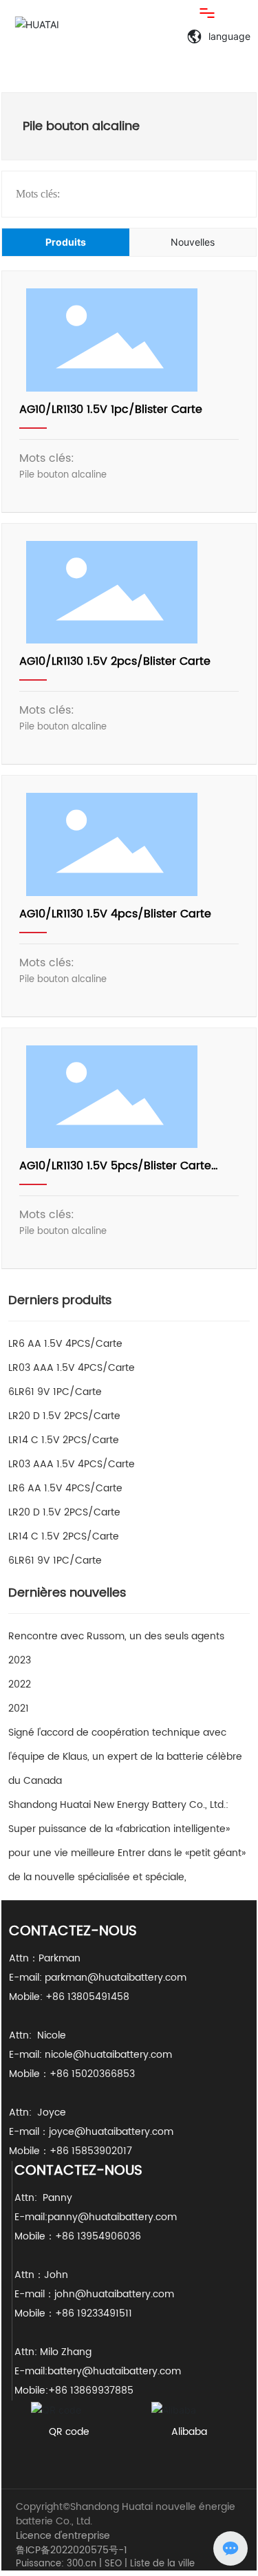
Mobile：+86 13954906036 (78, 2236)
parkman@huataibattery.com (116, 1978)
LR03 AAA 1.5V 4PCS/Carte (72, 1368)
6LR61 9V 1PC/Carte (55, 1392)
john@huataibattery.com (114, 2294)
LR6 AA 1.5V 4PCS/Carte (65, 1344)
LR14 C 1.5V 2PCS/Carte (64, 1440)
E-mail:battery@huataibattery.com (99, 2371)
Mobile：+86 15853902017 (71, 2151)
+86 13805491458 (89, 1997)
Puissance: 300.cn (56, 2564)
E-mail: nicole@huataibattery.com (90, 2055)
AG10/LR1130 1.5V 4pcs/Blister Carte (115, 914)
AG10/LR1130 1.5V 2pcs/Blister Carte (115, 661)
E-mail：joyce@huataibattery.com (91, 2132)
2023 (20, 1660)
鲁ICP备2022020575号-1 (72, 2550)
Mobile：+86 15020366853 (72, 2074)
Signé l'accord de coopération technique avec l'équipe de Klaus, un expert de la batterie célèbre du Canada (125, 1757)
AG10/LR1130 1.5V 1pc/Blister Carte (111, 409)
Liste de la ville (162, 2564)
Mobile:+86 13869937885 (74, 2391)
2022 (20, 1684)
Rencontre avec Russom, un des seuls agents (116, 1636)
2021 (19, 1709)
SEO (113, 2564)
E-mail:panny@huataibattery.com (101, 2217)
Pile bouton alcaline (63, 475)
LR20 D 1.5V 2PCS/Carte (64, 1416)
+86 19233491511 (94, 2313)
